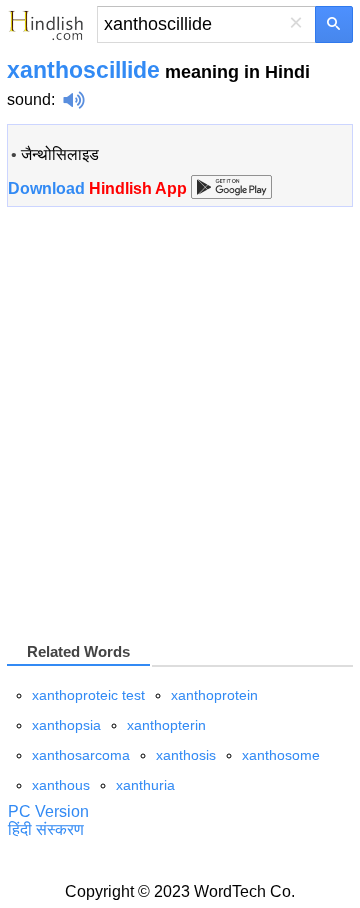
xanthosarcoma (81, 755)
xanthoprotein (214, 695)
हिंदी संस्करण (46, 829)
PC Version (48, 811)
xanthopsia (66, 725)
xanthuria (145, 785)
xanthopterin (166, 725)
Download (99, 188)
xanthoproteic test (88, 695)
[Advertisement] (180, 423)
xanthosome (281, 755)
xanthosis (186, 755)
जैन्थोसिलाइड (60, 154)
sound (29, 99)
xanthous (61, 785)
